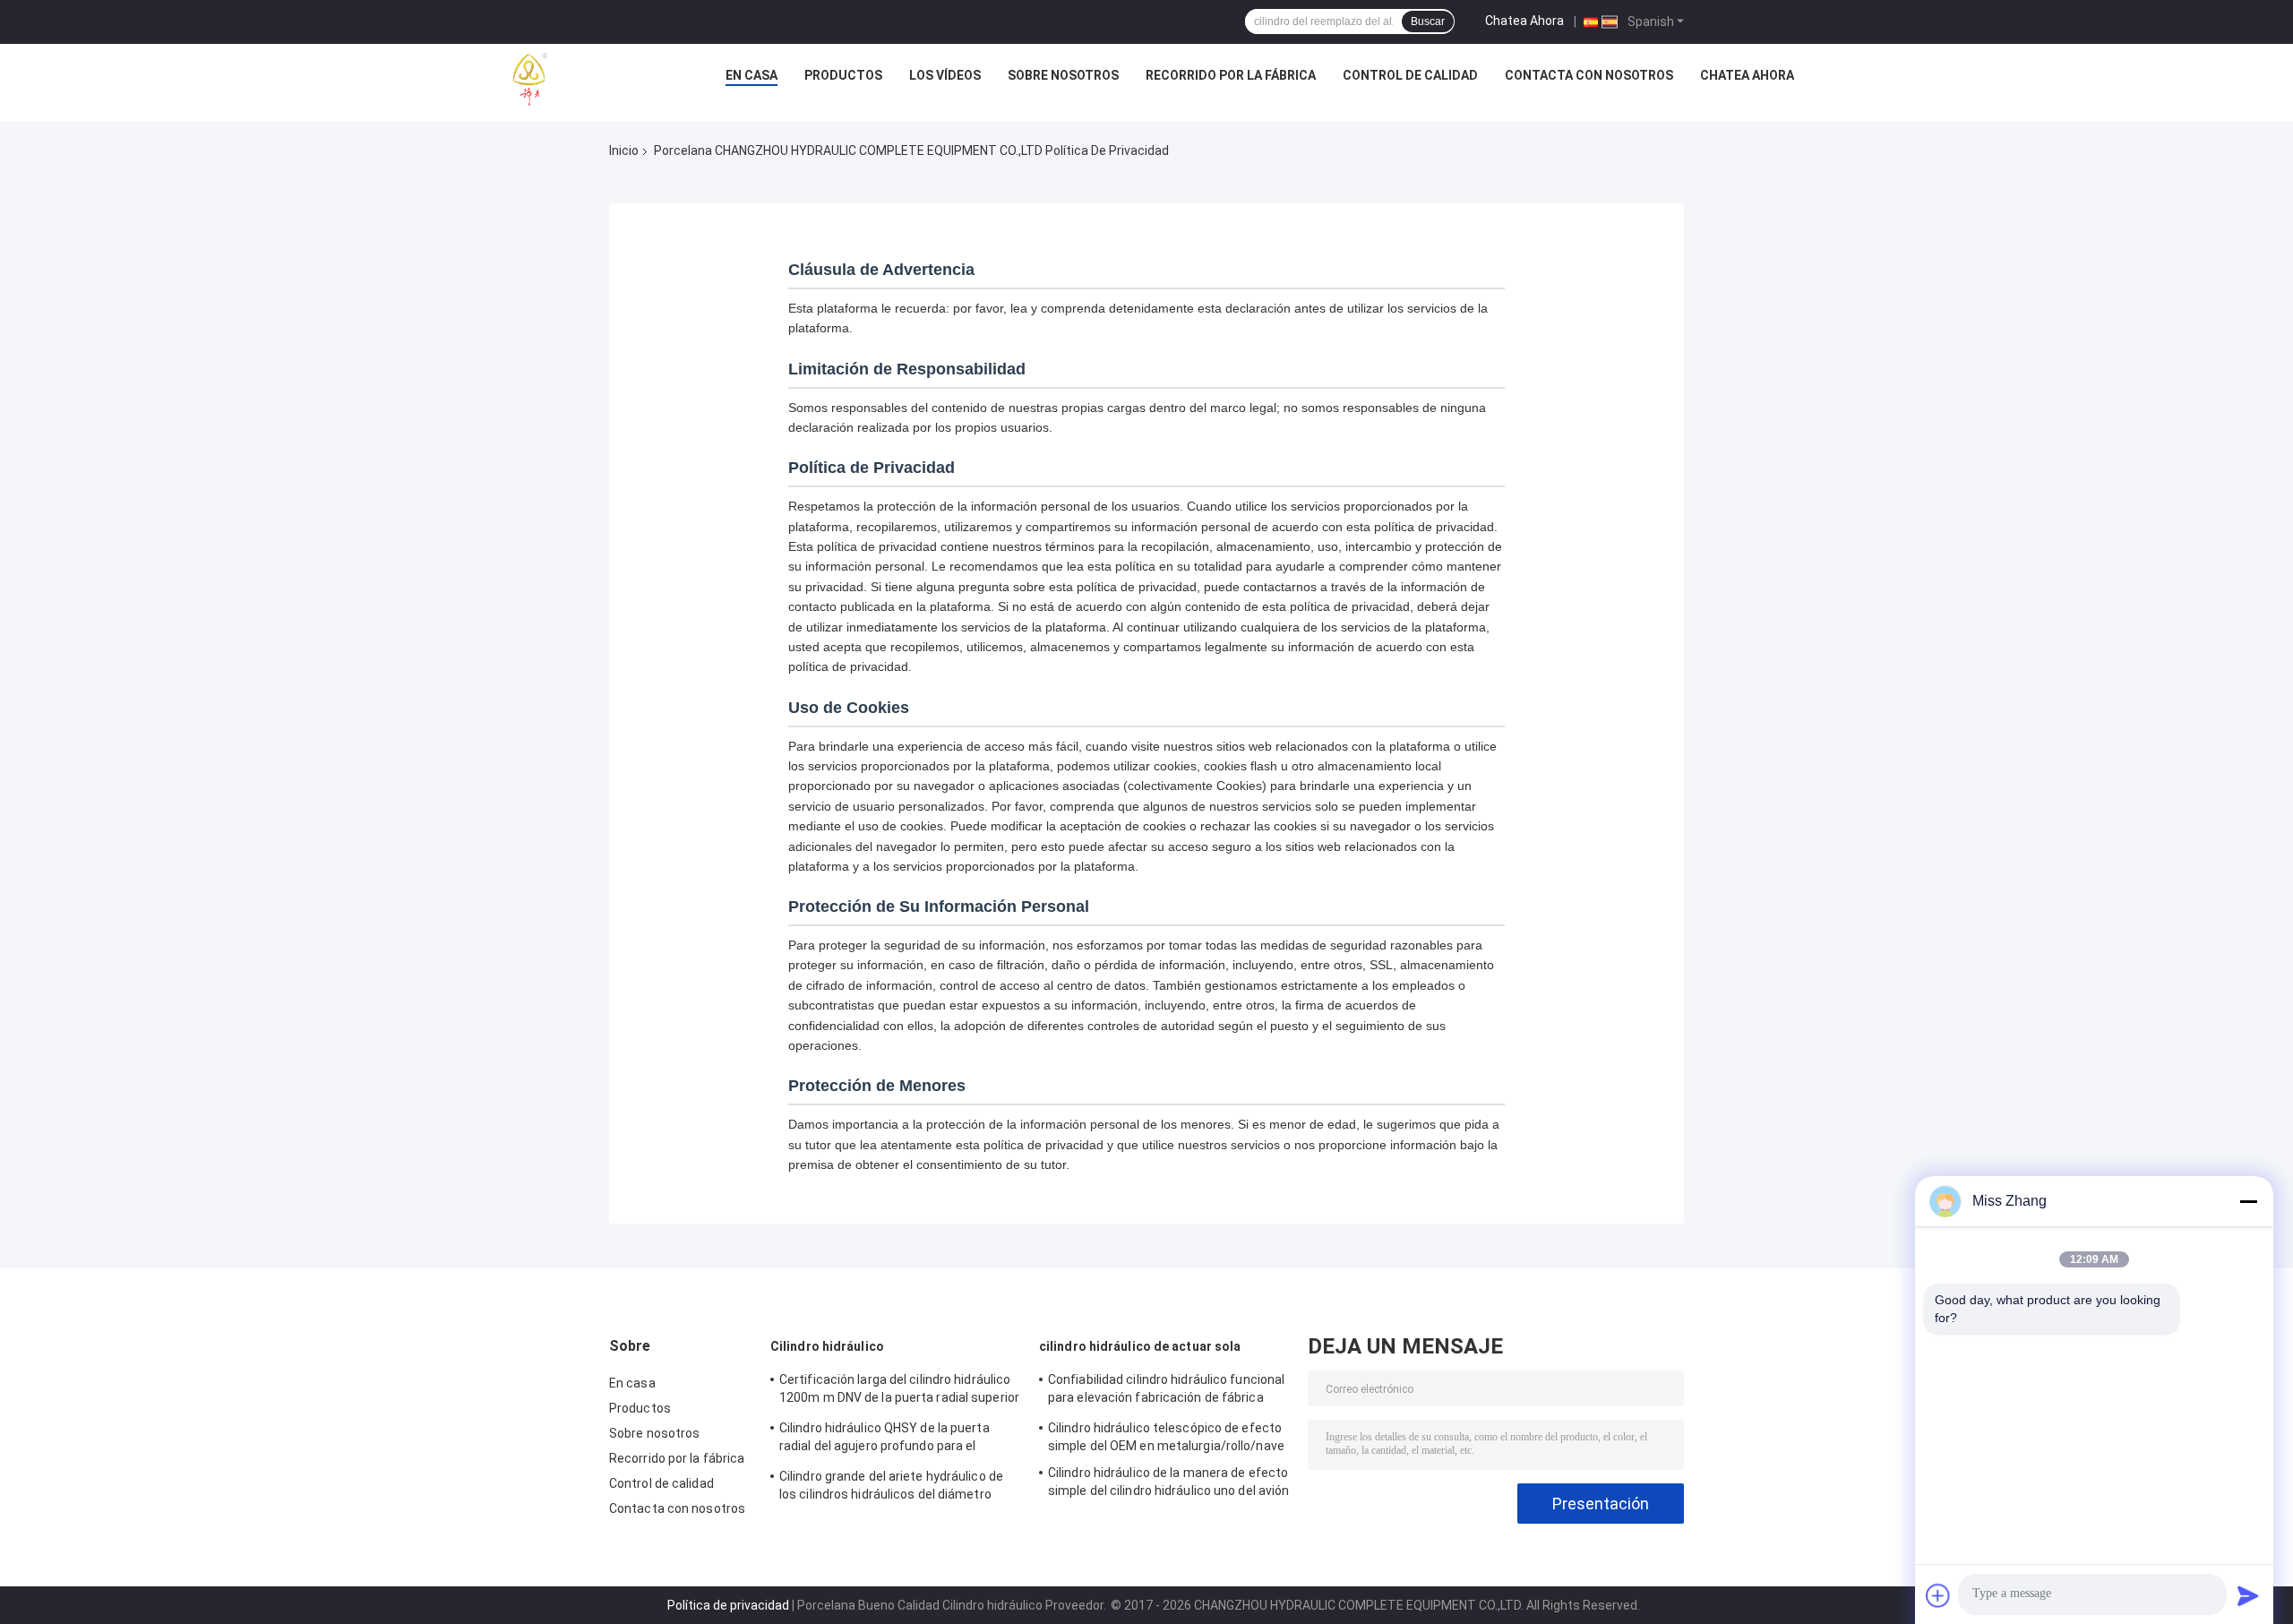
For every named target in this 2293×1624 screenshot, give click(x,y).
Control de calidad (1410, 75)
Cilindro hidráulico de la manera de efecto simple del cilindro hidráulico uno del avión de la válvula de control (1168, 1484)
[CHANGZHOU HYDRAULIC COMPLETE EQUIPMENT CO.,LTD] (571, 80)
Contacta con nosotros (1589, 75)
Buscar (1428, 21)
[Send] (2248, 1595)
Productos (843, 75)
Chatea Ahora (1524, 21)
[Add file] (1938, 1595)
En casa (751, 75)
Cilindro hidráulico (827, 1346)
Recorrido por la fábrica (1231, 75)
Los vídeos (945, 75)
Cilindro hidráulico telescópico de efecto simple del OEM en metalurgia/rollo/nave (1166, 1437)
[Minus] (2248, 1201)
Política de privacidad (728, 1605)
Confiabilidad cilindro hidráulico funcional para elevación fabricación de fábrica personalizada (1166, 1391)
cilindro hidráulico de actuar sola (1140, 1346)
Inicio (624, 150)
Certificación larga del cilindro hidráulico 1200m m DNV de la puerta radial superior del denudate (899, 1391)
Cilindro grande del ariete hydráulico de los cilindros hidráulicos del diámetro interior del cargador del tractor (891, 1488)
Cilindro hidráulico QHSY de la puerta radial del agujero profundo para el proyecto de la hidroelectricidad (885, 1439)
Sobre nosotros (1063, 75)
